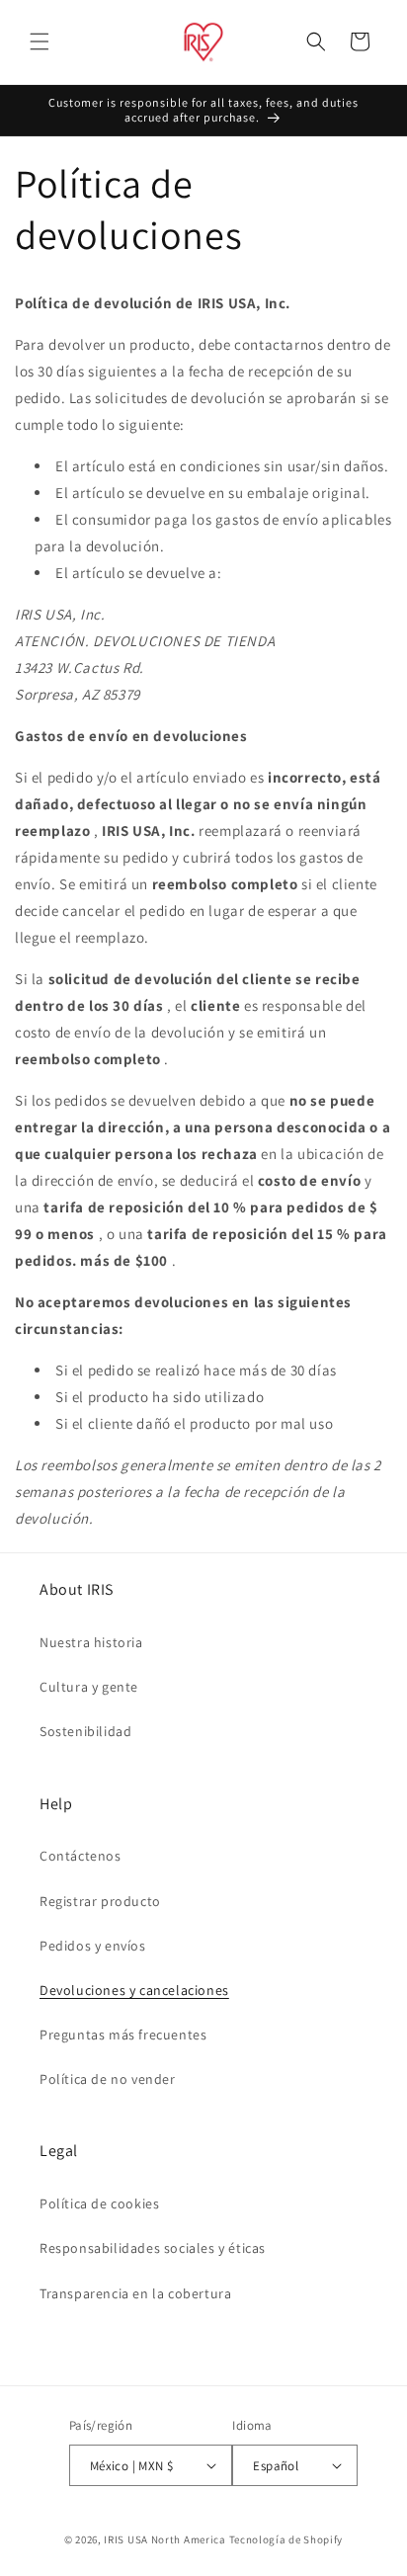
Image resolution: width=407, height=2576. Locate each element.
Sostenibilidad (85, 1731)
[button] (40, 42)
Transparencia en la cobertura (135, 2293)
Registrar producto (100, 1901)
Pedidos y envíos (93, 1946)
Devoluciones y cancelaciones (134, 1990)
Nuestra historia (91, 1642)
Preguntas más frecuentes (123, 2035)
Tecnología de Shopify (286, 2539)
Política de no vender (108, 2079)
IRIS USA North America (164, 2539)
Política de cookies (99, 2203)
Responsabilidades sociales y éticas (153, 2248)
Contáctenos (81, 1856)
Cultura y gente (89, 1687)
